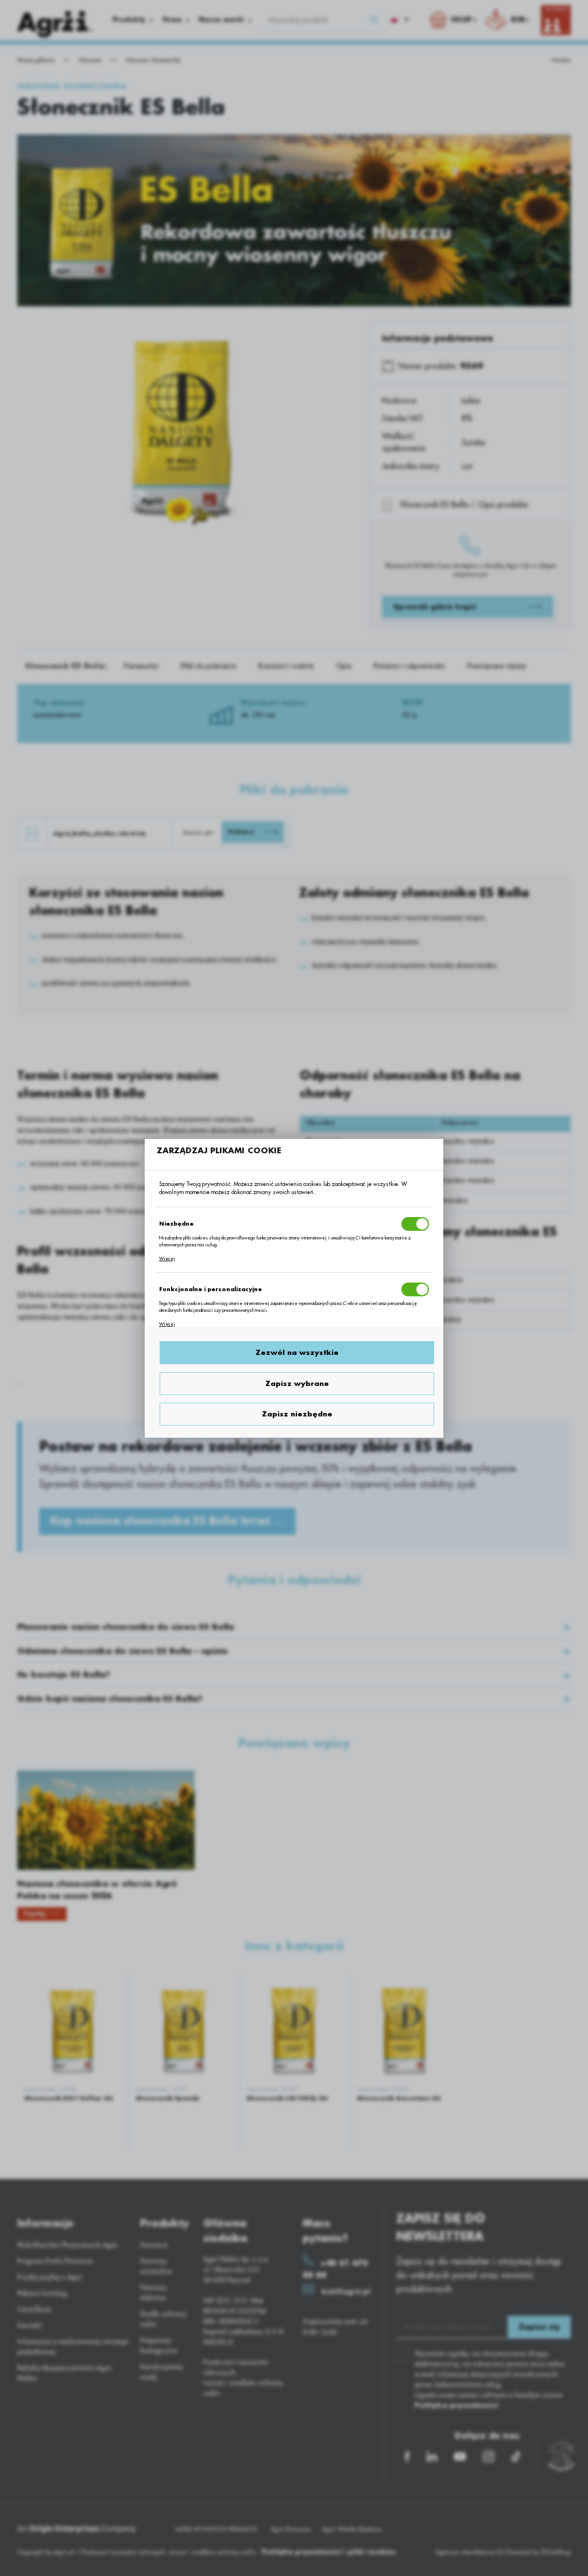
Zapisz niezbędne (297, 1414)
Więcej (167, 1258)
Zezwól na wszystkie (297, 1353)
